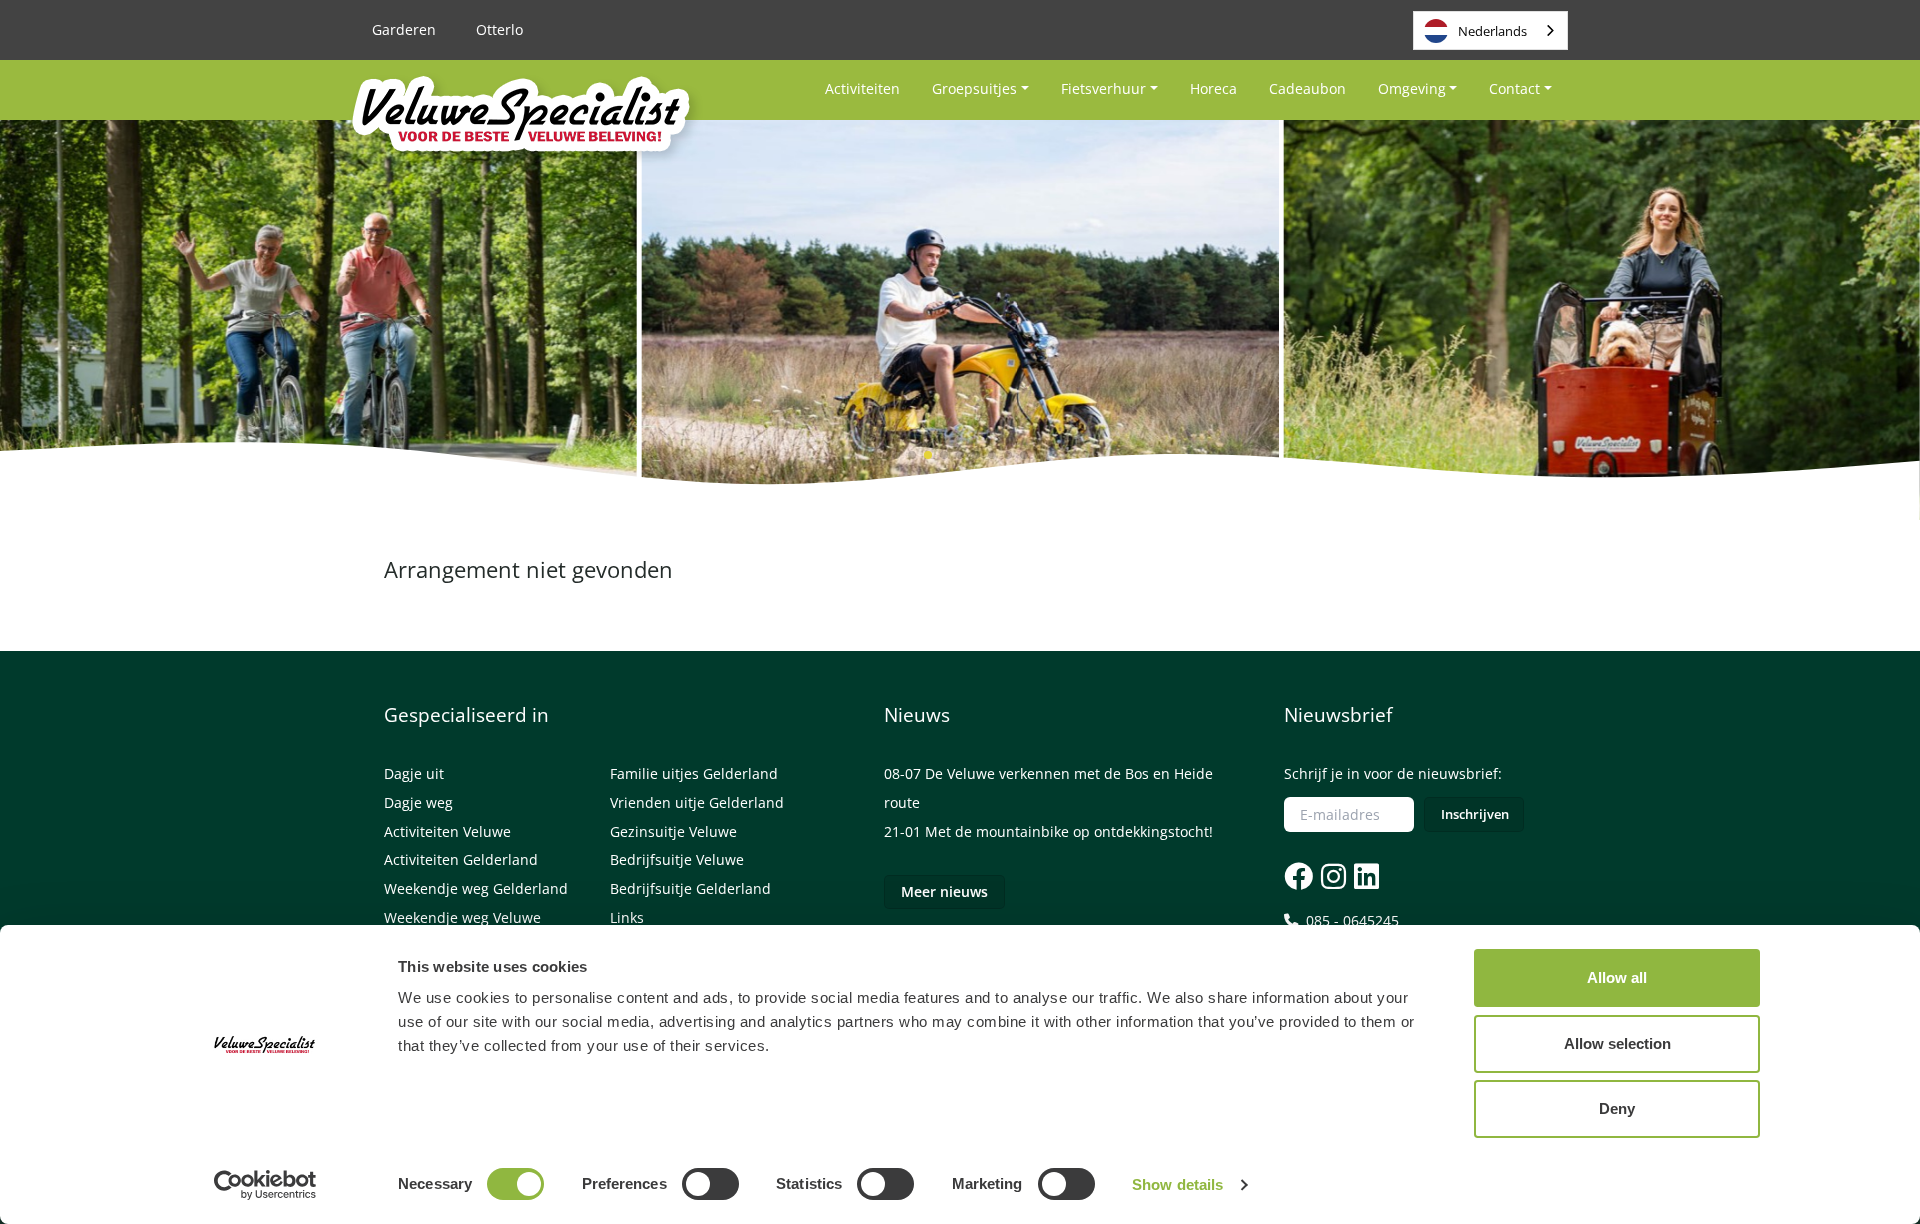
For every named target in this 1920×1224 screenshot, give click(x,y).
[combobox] (1490, 30)
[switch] (710, 1184)
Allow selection (1617, 1043)
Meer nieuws (944, 891)
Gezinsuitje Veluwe (673, 831)
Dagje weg (418, 802)
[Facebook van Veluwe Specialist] (1298, 875)
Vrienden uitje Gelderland (697, 802)
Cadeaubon (1307, 88)
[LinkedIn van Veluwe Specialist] (1364, 875)
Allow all (1617, 977)
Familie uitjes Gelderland (694, 773)
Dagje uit (414, 773)
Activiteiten (862, 88)
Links (627, 917)
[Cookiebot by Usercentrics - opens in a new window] (265, 1185)
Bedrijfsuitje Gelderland (690, 888)
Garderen (404, 29)
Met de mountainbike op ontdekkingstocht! (1069, 831)
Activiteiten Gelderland (461, 859)
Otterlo (499, 29)
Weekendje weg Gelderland (476, 888)
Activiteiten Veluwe (447, 831)
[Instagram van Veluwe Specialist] (1331, 875)
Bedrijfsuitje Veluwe (677, 859)
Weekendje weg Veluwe (462, 917)
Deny (1617, 1108)
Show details (1177, 1184)
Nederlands (1492, 31)
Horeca (1213, 88)
